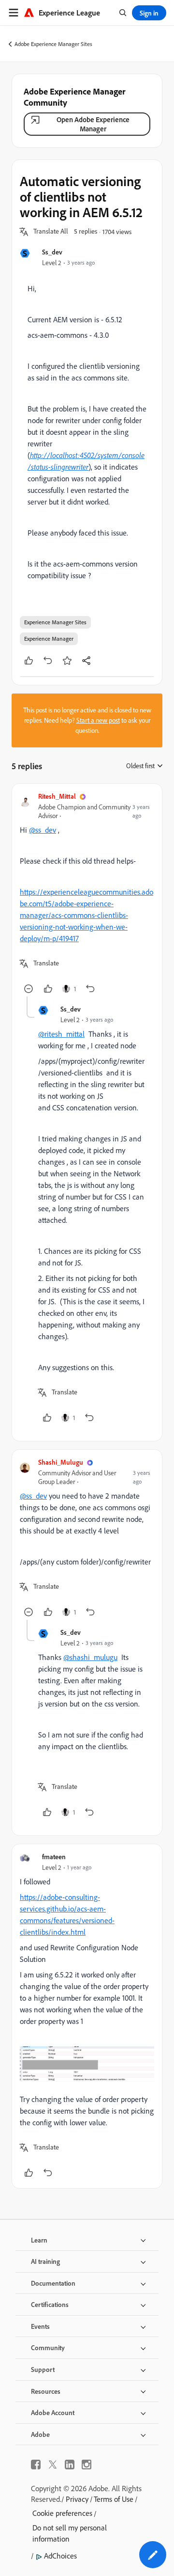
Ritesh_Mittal (57, 796)
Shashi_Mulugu (61, 1462)
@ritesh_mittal (61, 1034)
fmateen (54, 1857)
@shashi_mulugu (90, 1657)
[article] (87, 894)
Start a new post (98, 720)
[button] (51, 232)
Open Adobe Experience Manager (93, 124)
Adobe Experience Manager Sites (53, 44)
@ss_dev (43, 830)
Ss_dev (52, 252)
